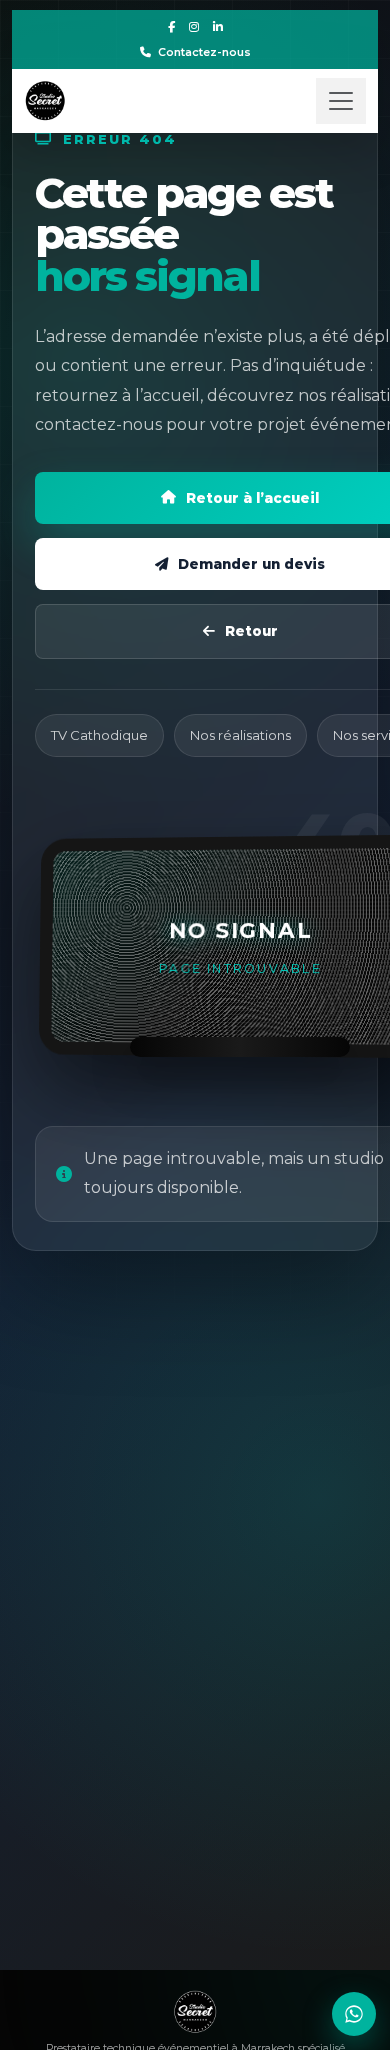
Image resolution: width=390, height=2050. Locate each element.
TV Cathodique (99, 735)
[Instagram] (194, 27)
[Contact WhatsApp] (354, 2014)
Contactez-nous (204, 52)
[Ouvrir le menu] (341, 101)
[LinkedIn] (218, 27)
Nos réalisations (240, 735)
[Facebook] (171, 27)
